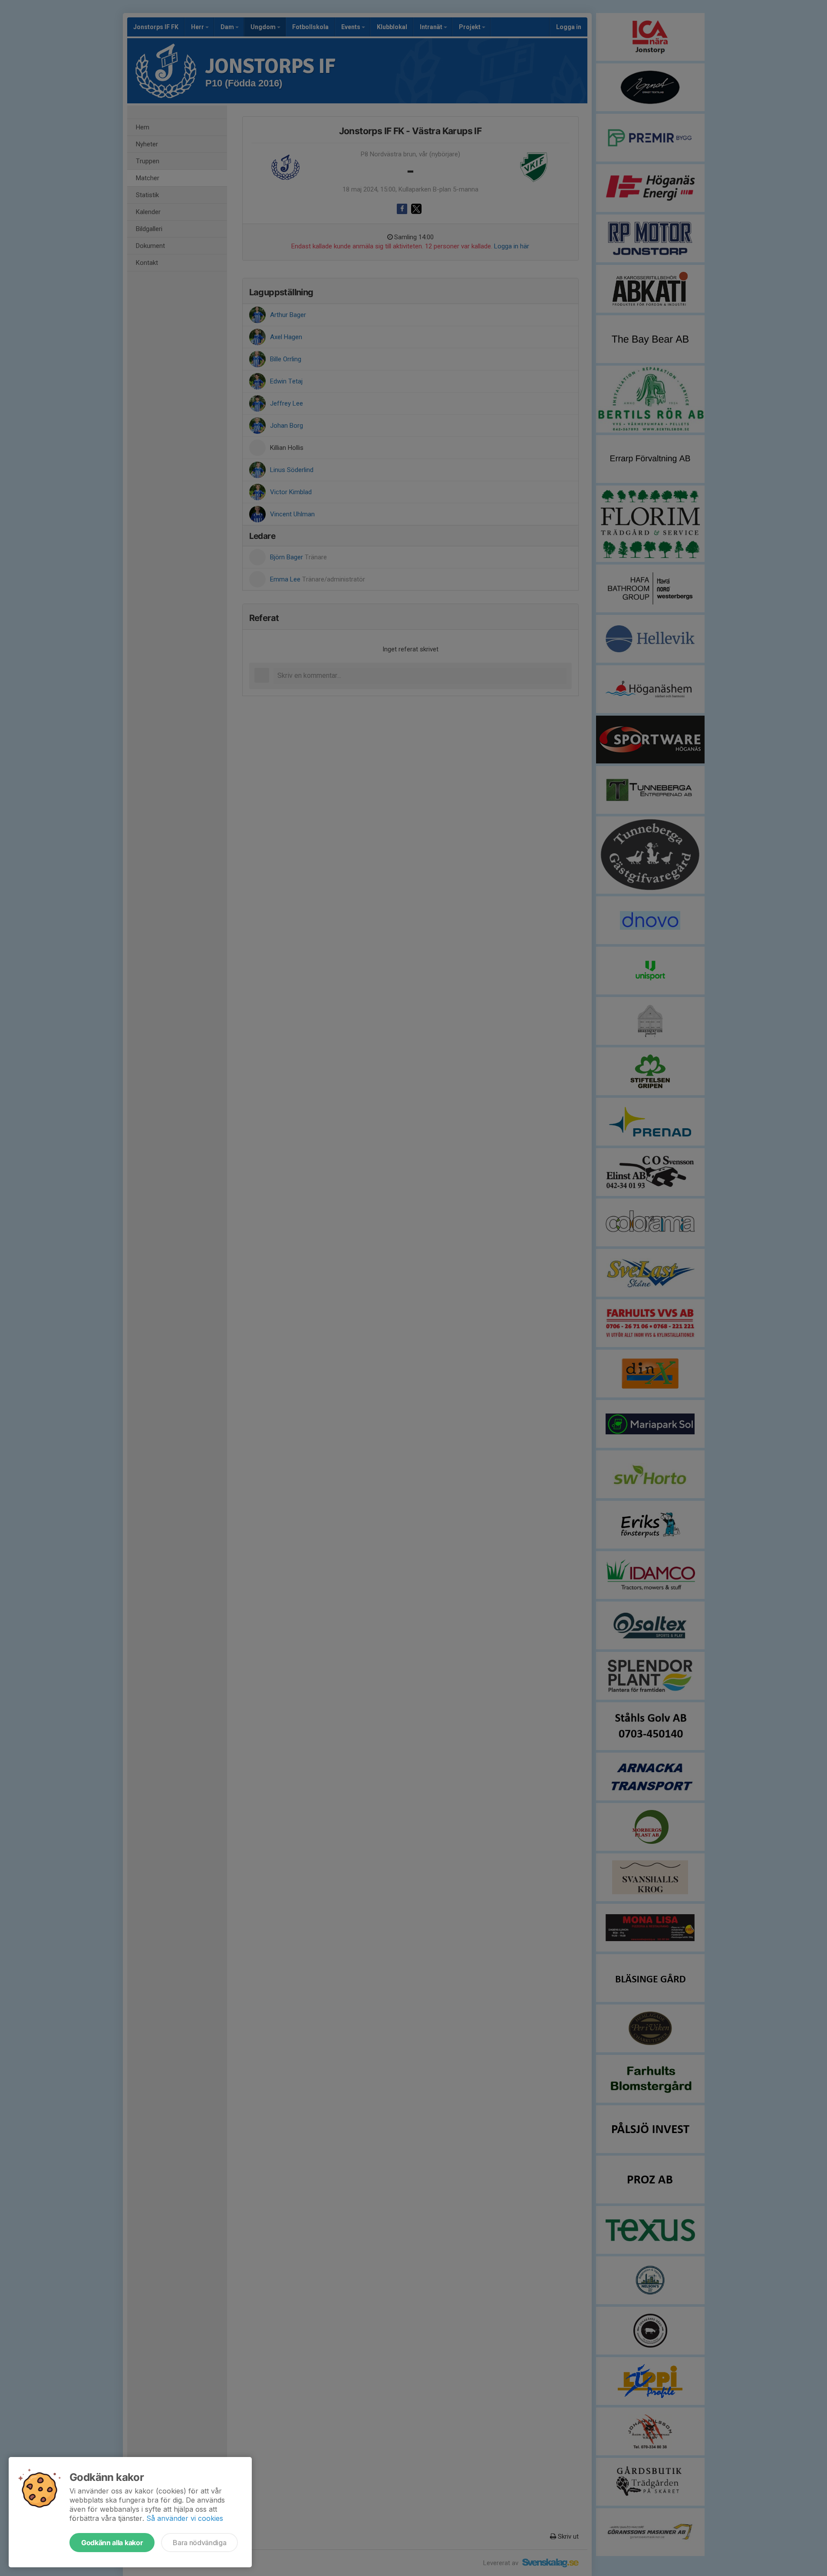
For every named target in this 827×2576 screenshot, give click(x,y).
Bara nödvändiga (199, 2543)
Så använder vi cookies (185, 2518)
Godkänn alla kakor (112, 2543)
